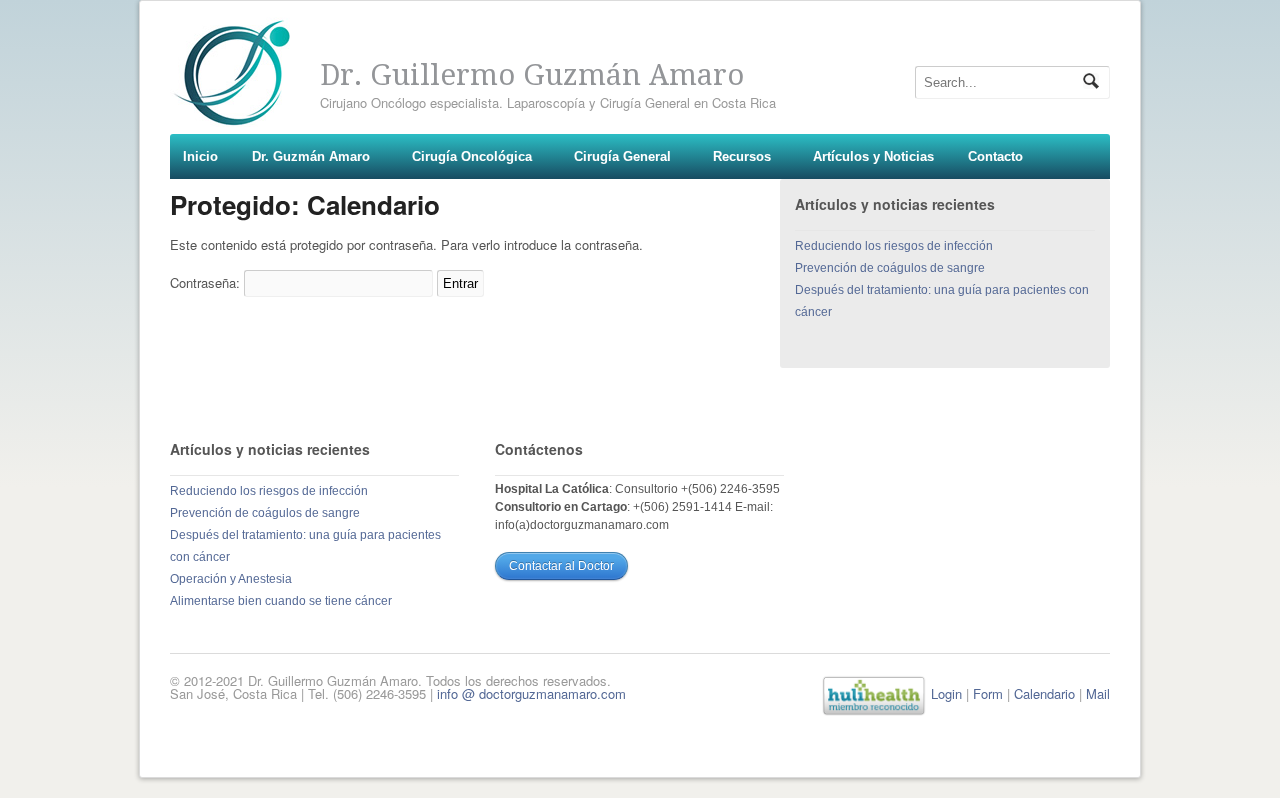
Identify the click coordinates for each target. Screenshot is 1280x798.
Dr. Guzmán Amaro (311, 156)
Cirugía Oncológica (472, 156)
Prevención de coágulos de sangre (890, 268)
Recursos (742, 156)
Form (988, 693)
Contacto (995, 156)
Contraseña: (207, 282)
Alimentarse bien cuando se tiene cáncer (281, 601)
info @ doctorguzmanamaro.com (531, 693)
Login (946, 693)
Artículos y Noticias (873, 156)
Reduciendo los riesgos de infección (894, 246)
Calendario (1044, 693)
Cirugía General (622, 156)
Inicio (200, 156)
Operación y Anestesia (231, 579)
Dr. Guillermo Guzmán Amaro (532, 75)
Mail (1098, 693)
